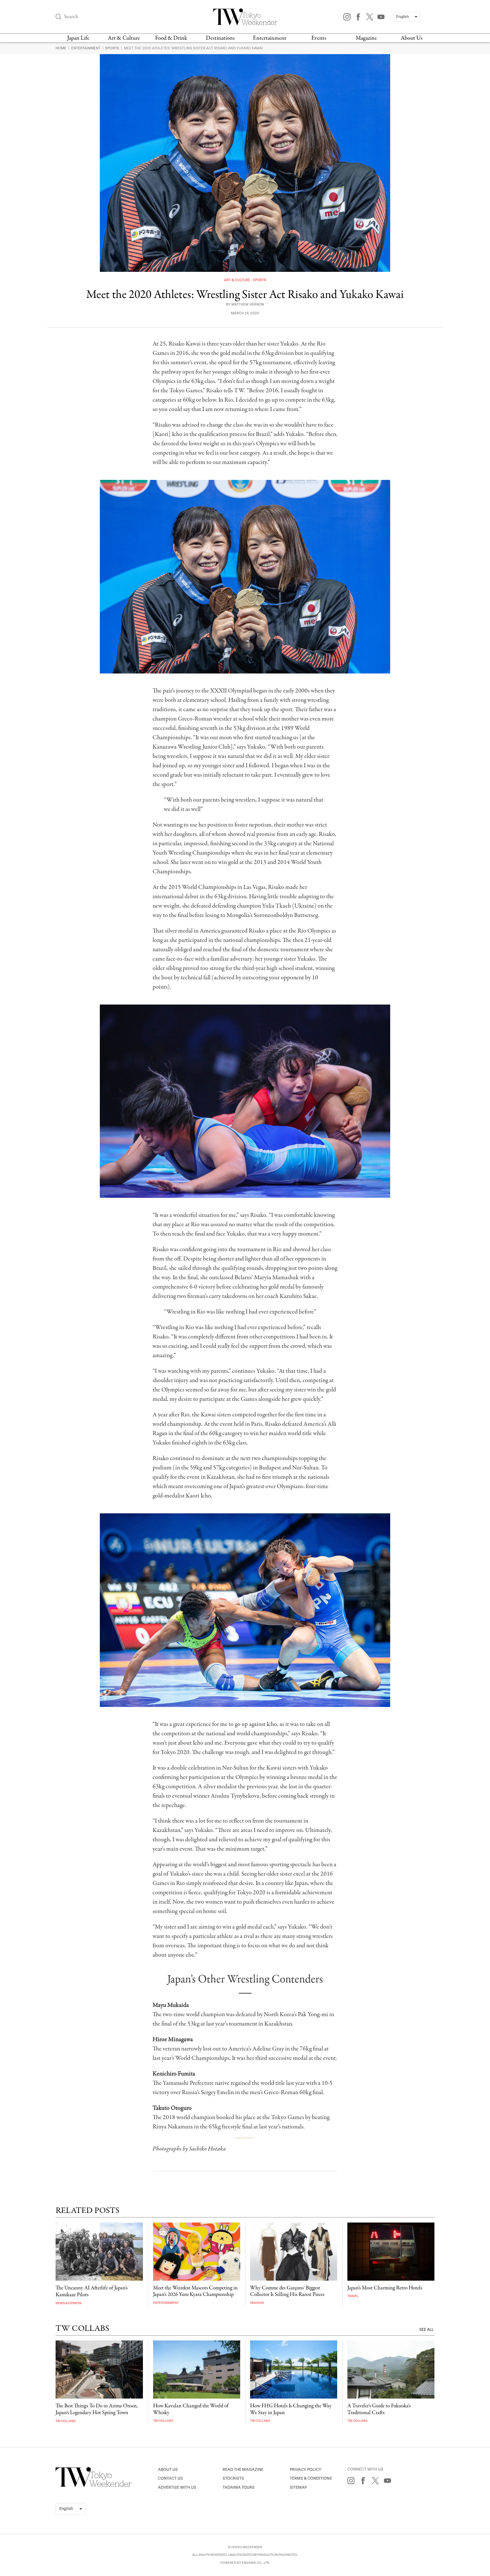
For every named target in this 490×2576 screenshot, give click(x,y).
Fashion (257, 2303)
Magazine (366, 38)
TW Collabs (66, 2421)
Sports (113, 48)
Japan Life (78, 38)
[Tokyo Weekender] (94, 2486)
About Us (412, 38)
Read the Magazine (243, 2470)
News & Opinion (68, 2303)
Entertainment (270, 38)
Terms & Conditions (311, 2478)
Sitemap (298, 2487)
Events (319, 38)
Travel (353, 2296)
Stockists (233, 2478)
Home (61, 48)
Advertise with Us (177, 2487)
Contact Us (170, 2478)
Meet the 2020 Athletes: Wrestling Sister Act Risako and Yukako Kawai (194, 48)
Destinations (220, 38)
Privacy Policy (306, 2470)
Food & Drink (171, 38)
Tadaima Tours (239, 2487)
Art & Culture (124, 38)
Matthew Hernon (248, 305)
